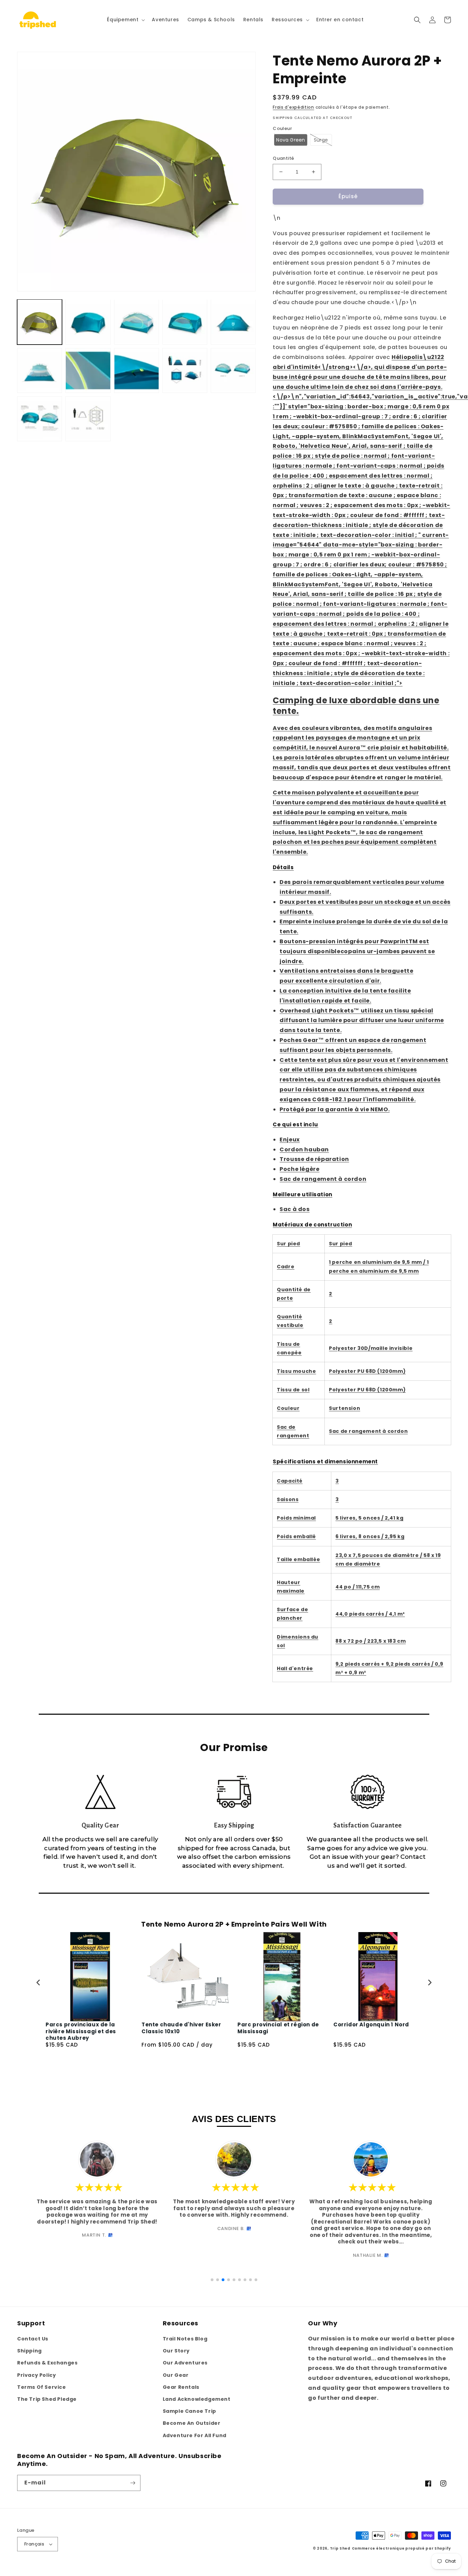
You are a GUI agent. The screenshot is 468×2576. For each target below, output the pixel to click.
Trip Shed (340, 2548)
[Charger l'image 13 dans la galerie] (88, 419)
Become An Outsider (192, 2423)
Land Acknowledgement (197, 2399)
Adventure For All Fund (195, 2435)
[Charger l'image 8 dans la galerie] (88, 370)
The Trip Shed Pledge (47, 2399)
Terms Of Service (42, 2387)
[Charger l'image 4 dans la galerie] (137, 322)
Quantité (283, 158)
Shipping (29, 2351)
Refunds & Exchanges (47, 2363)
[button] (125, 20)
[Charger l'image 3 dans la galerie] (88, 322)
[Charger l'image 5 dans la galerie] (185, 322)
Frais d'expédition (293, 107)
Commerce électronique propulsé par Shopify (401, 2548)
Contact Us (33, 2339)
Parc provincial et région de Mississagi (278, 2028)
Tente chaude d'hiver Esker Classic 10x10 (181, 2028)
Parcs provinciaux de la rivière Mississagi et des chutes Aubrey (81, 2031)
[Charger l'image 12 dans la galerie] (40, 419)
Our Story (176, 2351)
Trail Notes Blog (185, 2339)
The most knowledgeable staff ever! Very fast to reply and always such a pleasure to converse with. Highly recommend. (234, 2208)
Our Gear (176, 2375)
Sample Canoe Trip (189, 2411)
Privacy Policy (36, 2375)
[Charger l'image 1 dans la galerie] (40, 322)
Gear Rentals (181, 2387)
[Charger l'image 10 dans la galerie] (185, 370)
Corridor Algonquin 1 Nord (371, 2025)
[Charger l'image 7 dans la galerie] (40, 370)
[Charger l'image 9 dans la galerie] (137, 370)
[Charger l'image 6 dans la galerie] (233, 322)
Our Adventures (185, 2363)
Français (34, 2544)
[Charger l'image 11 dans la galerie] (233, 370)
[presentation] (38, 1982)
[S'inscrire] (133, 2483)
